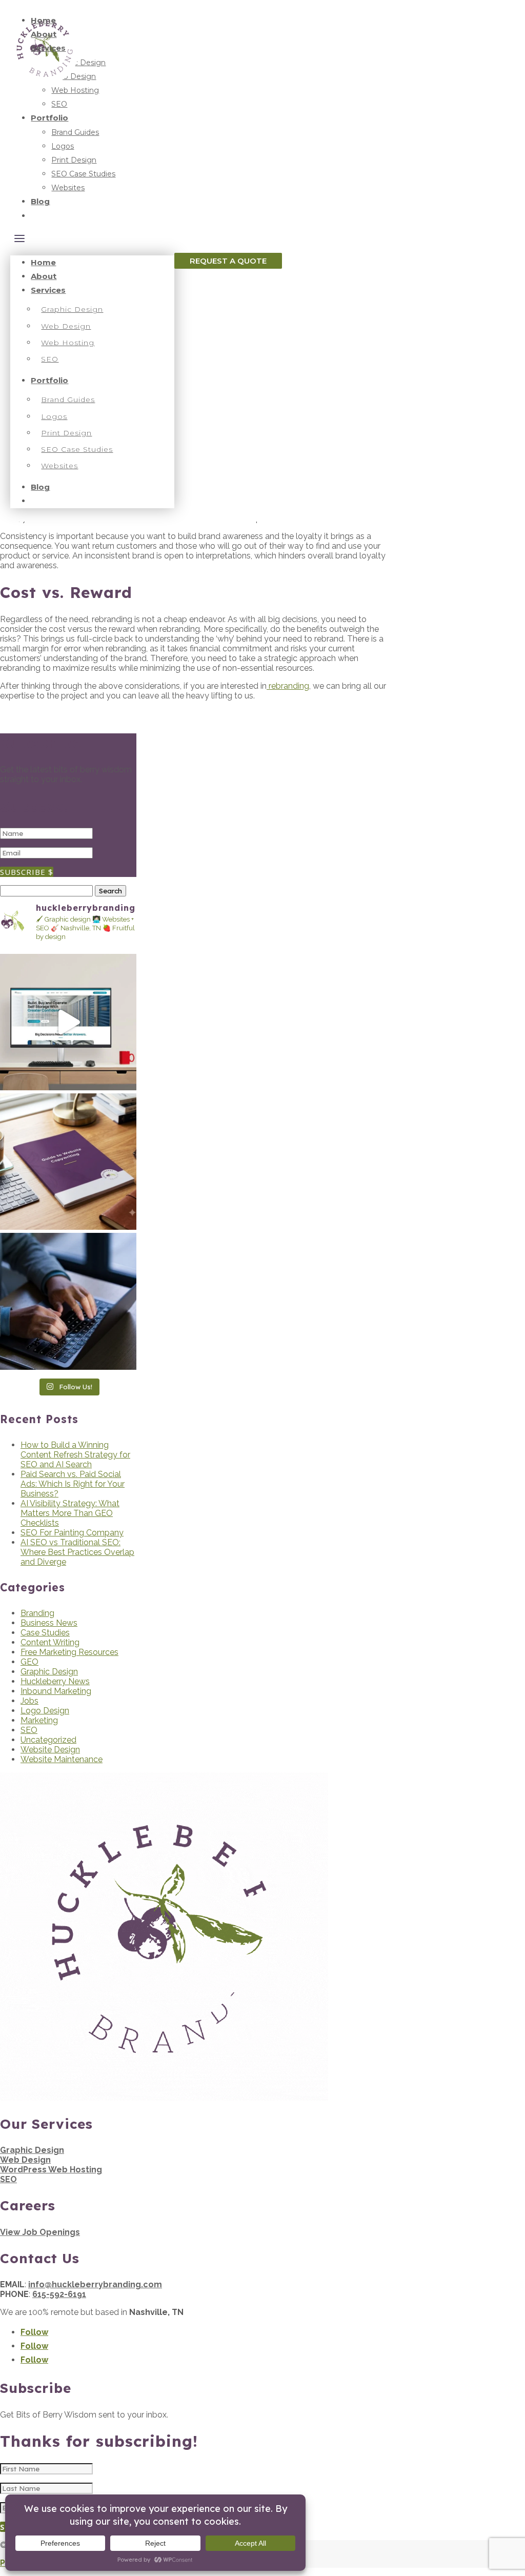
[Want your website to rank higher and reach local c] (68, 1162)
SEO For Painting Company (72, 1533)
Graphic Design (49, 1672)
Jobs (29, 1701)
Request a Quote (228, 261)
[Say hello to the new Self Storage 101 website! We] (68, 1022)
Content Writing (50, 1642)
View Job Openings (40, 2232)
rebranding (288, 686)
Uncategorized (48, 1740)
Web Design (25, 2160)
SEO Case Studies (83, 174)
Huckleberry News (55, 1681)
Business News (49, 1623)
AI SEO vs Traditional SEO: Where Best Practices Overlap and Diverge (77, 1552)
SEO (29, 1730)
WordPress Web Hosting (51, 2170)
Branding (37, 1613)
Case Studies (45, 1633)
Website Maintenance (62, 1759)
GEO (29, 1662)
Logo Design (45, 1711)
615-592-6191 (59, 2294)
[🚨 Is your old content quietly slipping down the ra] (68, 1301)
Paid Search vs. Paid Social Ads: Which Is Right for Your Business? (73, 1484)
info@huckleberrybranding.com (95, 2284)
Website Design (50, 1750)
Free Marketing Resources (69, 1652)
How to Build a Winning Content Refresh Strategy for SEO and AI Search (75, 1455)
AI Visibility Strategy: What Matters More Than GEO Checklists (70, 1513)
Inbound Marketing (56, 1691)
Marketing (39, 1720)
